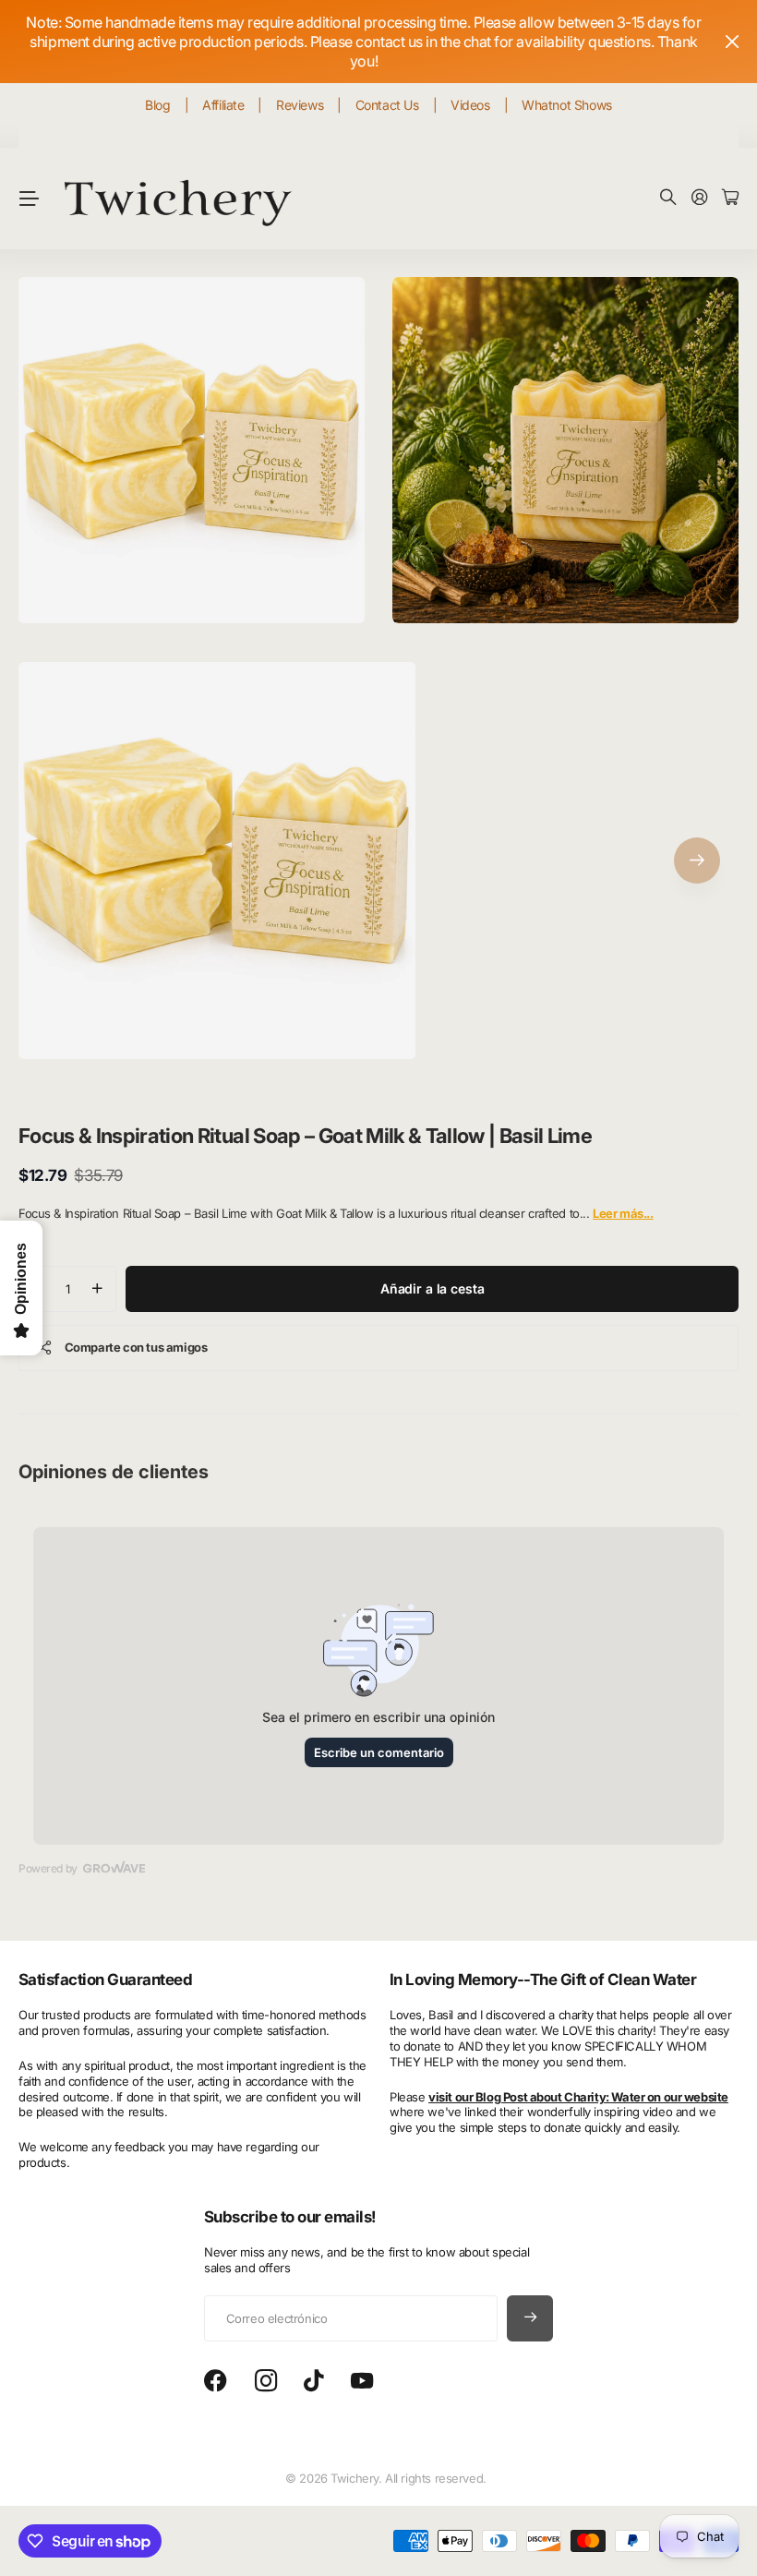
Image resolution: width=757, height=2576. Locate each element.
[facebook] (216, 2381)
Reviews (300, 105)
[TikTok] (313, 2381)
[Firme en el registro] (700, 198)
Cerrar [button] (732, 42)
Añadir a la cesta (433, 1288)
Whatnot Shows (567, 105)
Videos (470, 105)
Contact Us (387, 105)
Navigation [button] (29, 199)
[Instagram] (266, 2382)
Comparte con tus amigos (136, 1347)
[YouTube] (362, 2381)
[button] (697, 861)
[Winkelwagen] (730, 198)
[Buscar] (668, 198)
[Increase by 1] (97, 1289)
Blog (157, 105)
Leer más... (623, 1213)
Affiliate (223, 105)
